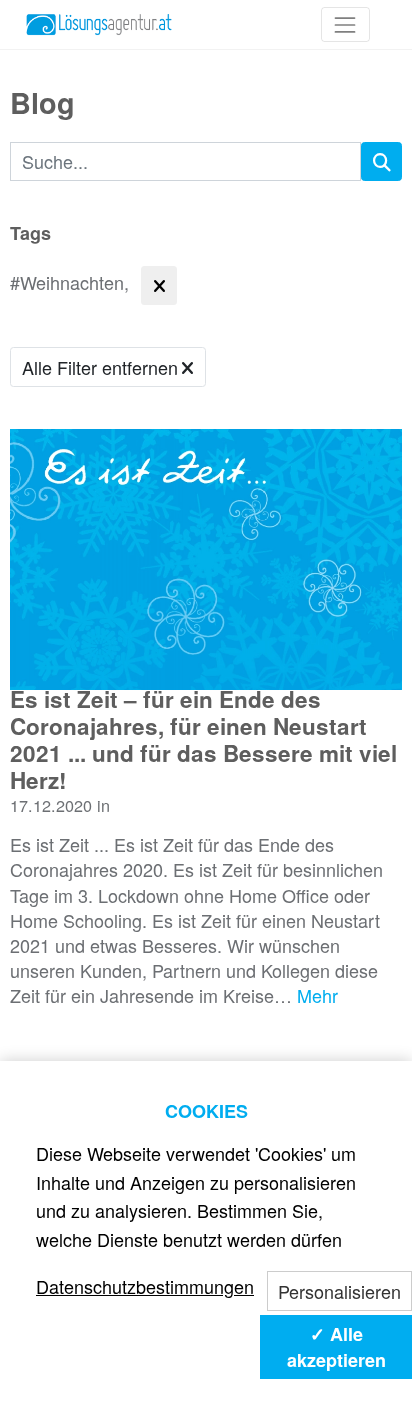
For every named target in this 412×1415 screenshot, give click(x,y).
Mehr (317, 995)
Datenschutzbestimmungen (145, 1286)
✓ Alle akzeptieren (336, 1347)
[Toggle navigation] (345, 24)
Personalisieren (339, 1291)
